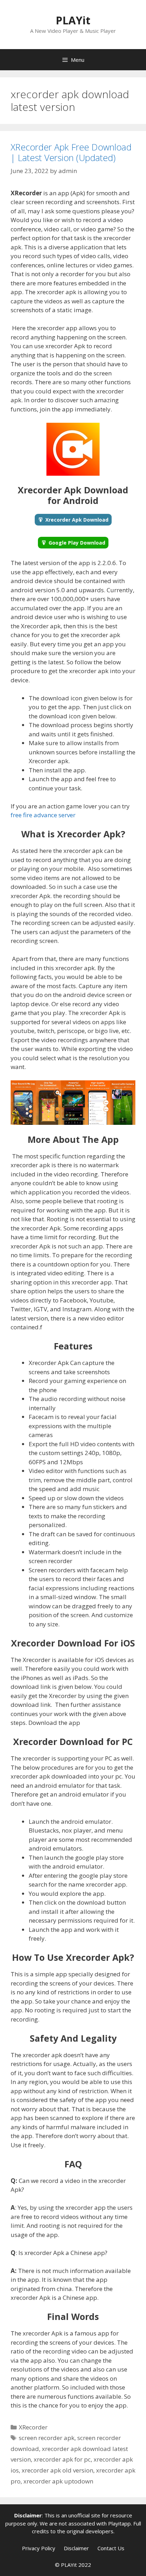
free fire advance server (43, 815)
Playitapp (119, 2523)
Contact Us (111, 2548)
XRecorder (33, 2427)
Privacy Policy (39, 2548)
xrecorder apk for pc (62, 2459)
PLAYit (73, 20)
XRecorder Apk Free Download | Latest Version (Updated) (71, 152)
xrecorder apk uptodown (58, 2481)
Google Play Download (77, 543)
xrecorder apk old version (57, 2470)
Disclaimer (76, 2548)
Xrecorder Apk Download (77, 520)
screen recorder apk (47, 2438)
